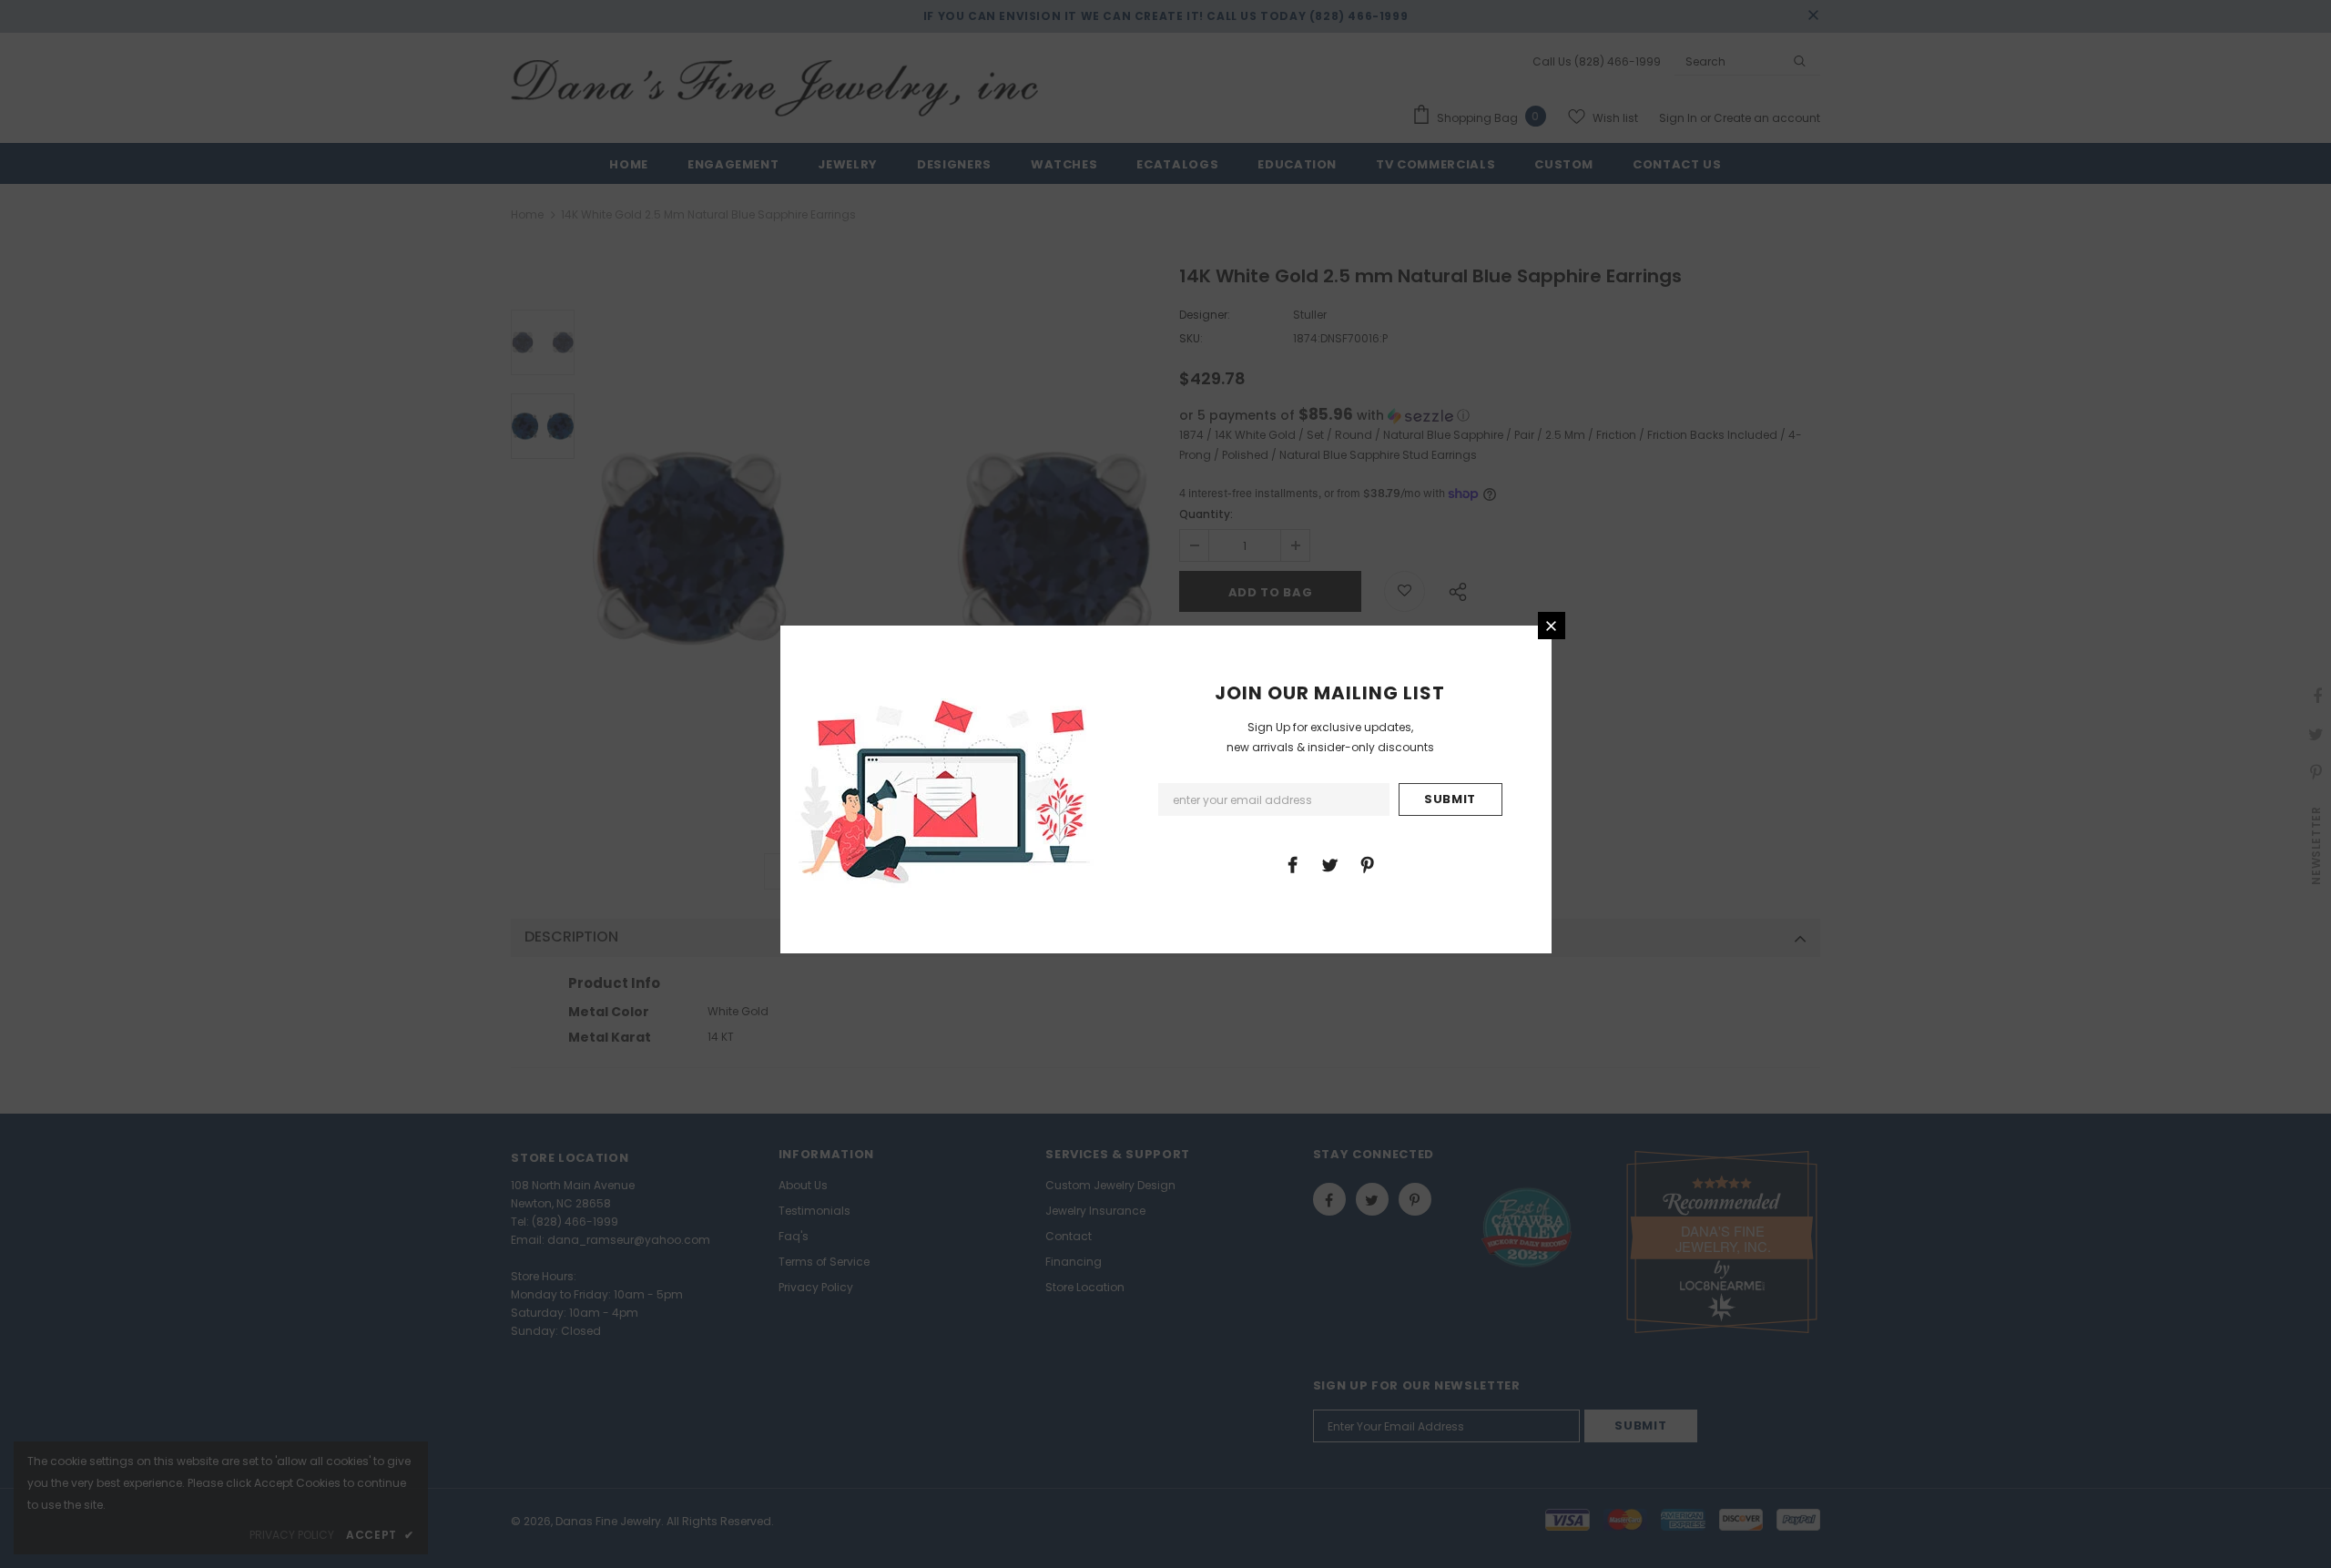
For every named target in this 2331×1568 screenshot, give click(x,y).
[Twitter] (1329, 864)
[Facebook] (1292, 864)
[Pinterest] (1367, 864)
